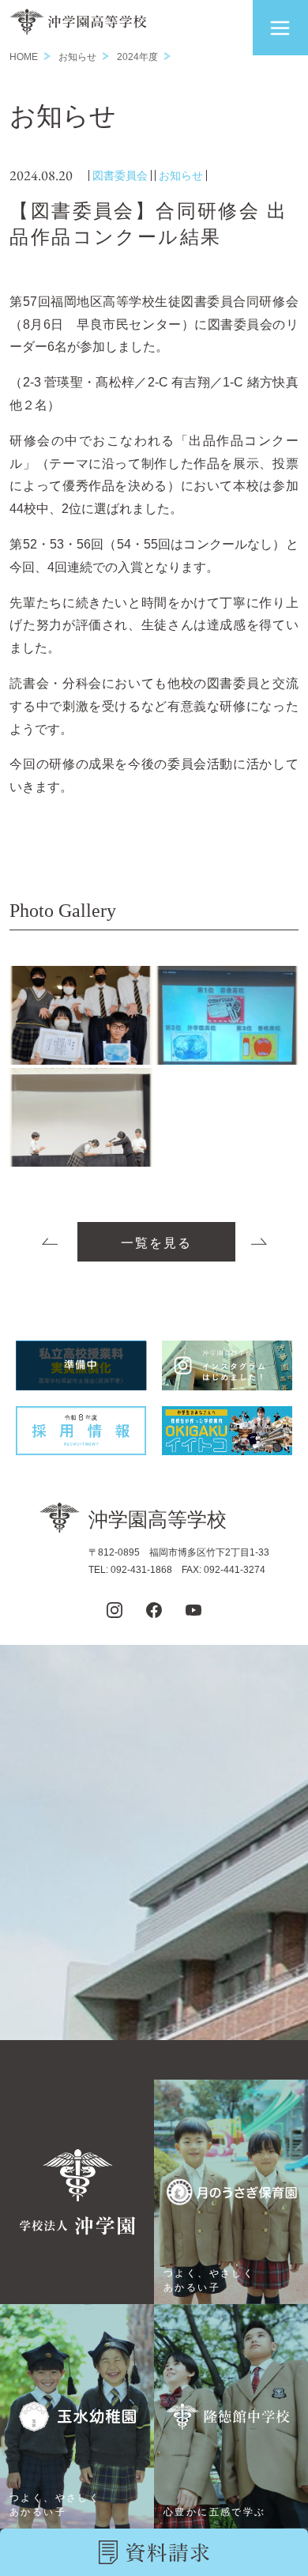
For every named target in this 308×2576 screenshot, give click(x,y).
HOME (24, 57)
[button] (280, 28)
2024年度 (137, 57)
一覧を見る (156, 1243)
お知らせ (77, 57)
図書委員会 (120, 175)
